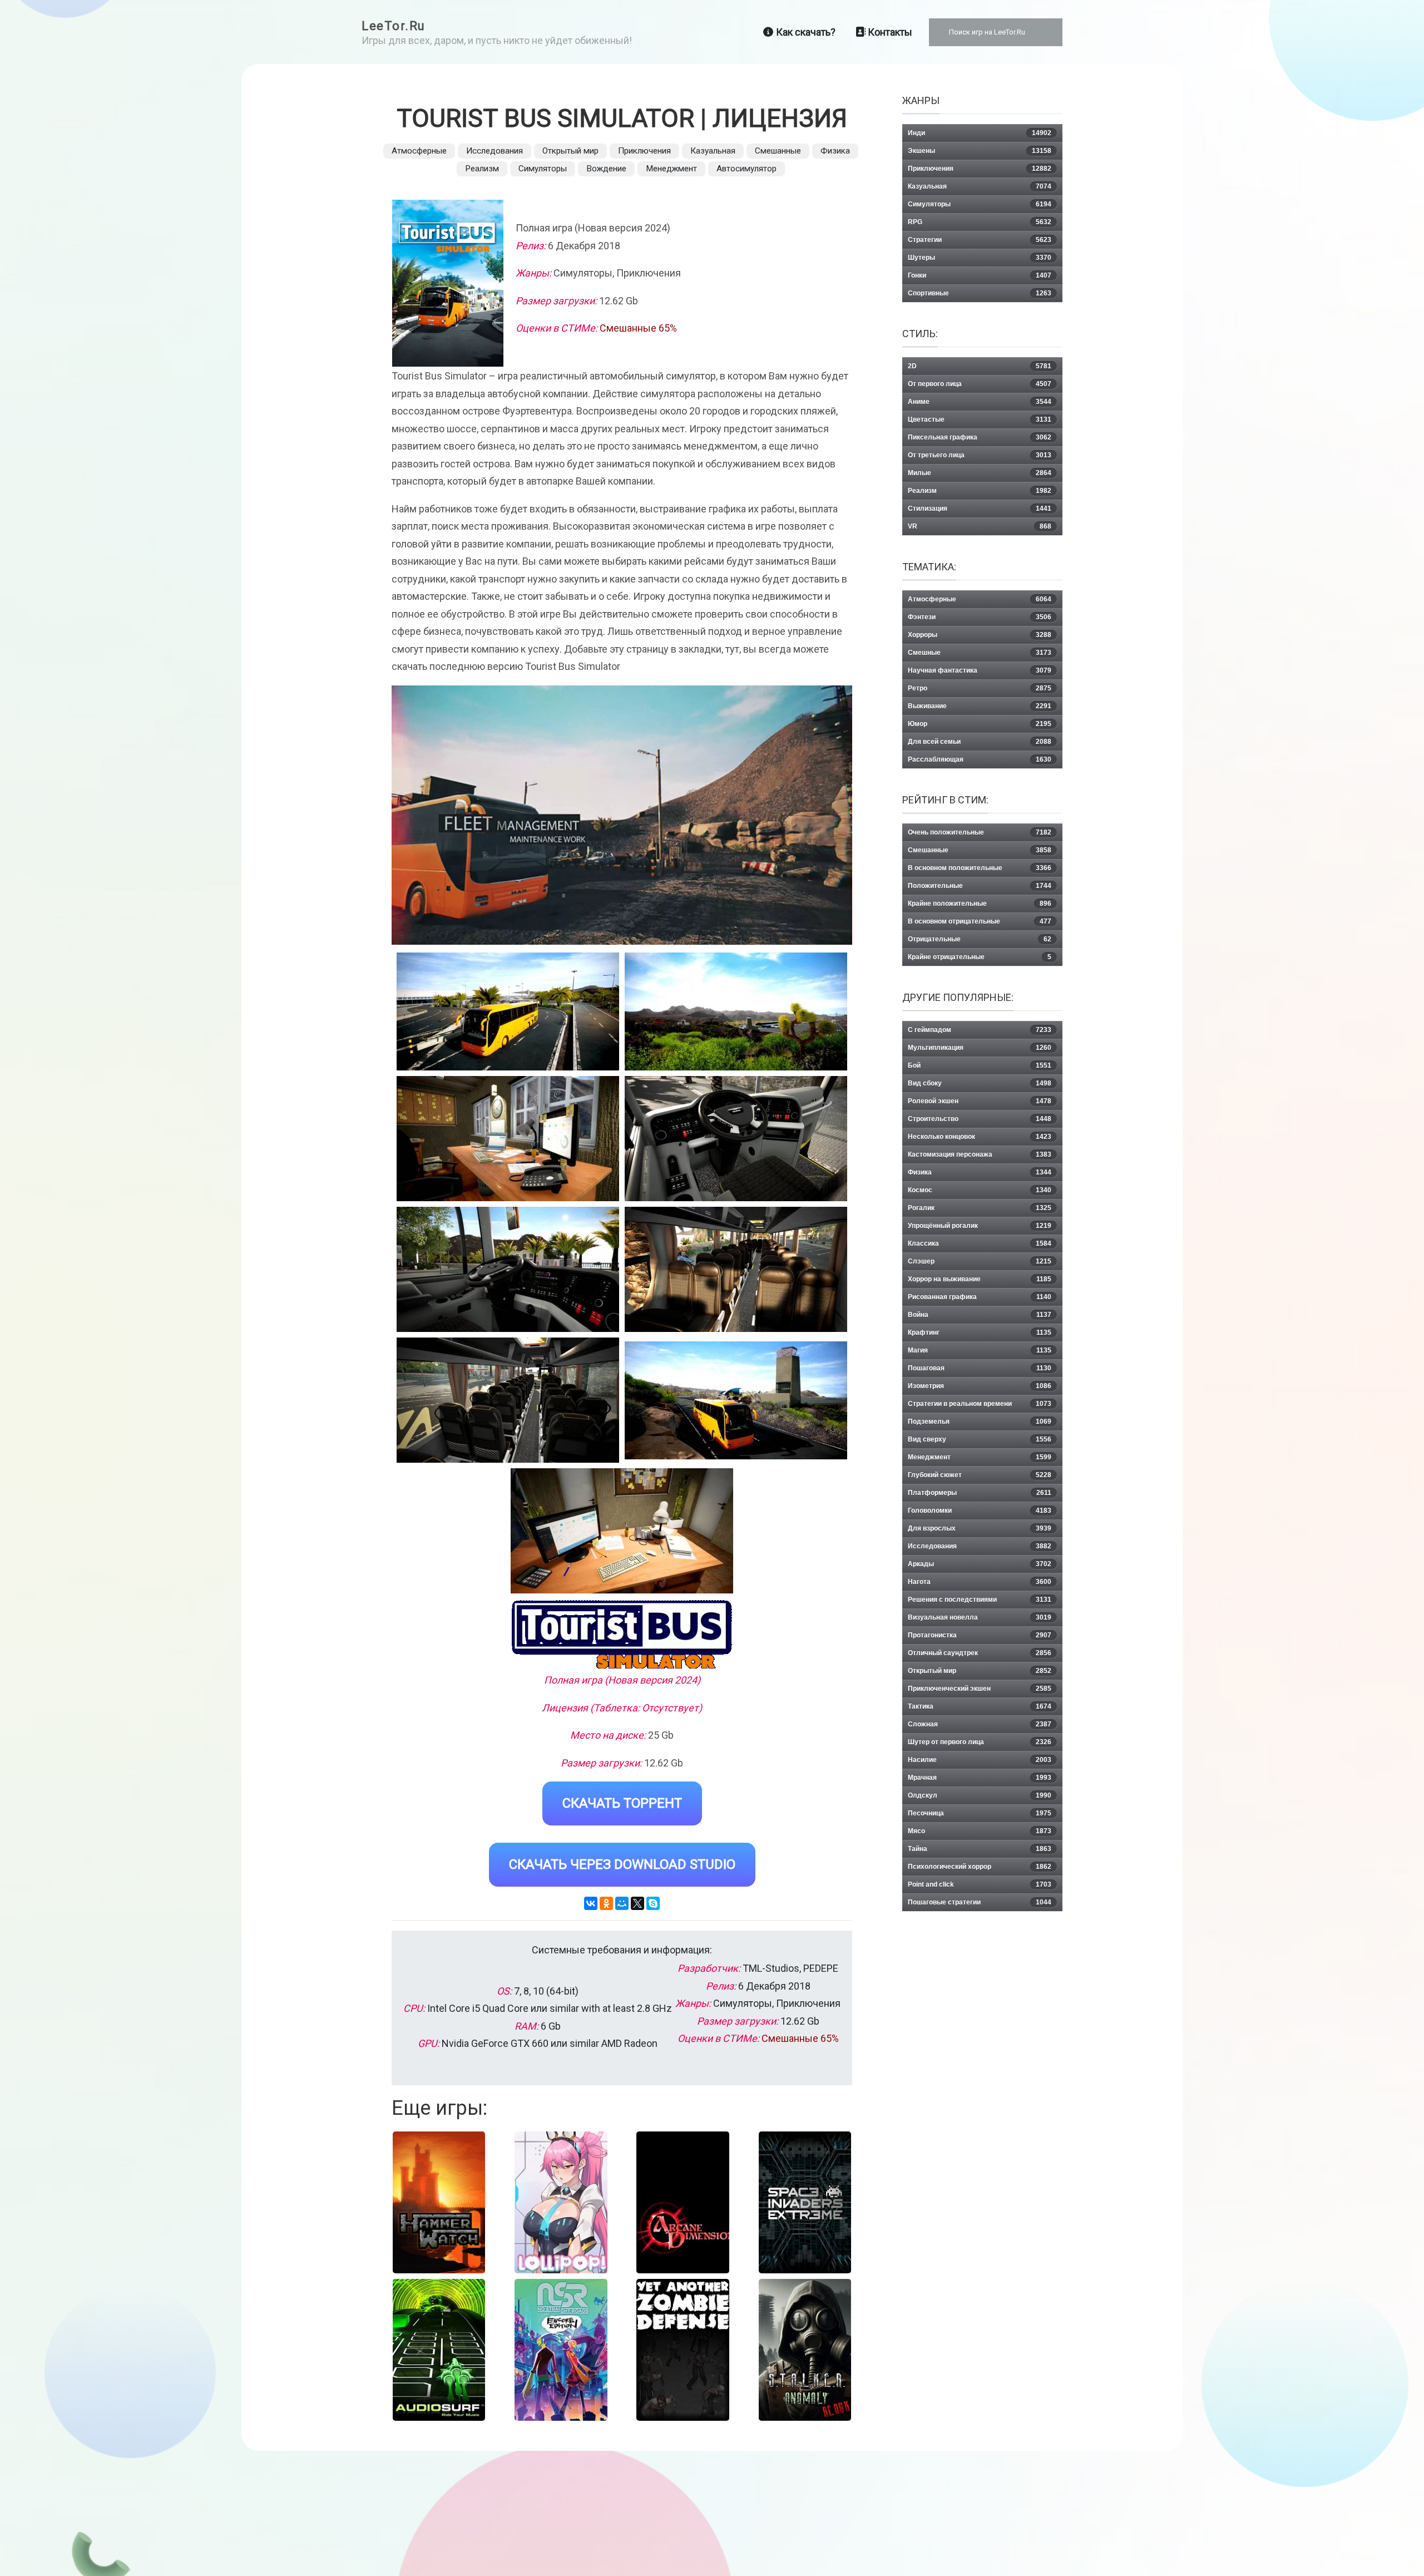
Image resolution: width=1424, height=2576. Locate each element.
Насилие (980, 1760)
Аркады (980, 1564)
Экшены (980, 151)
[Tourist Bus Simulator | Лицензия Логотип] (622, 1634)
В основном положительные (980, 868)
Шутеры (980, 258)
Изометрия (980, 1386)
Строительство (980, 1119)
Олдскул (980, 1795)
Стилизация (980, 509)
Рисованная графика (980, 1297)
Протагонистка (980, 1635)
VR (980, 526)
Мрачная (980, 1778)
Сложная (980, 1724)
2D (980, 366)
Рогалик (980, 1208)
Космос (980, 1190)
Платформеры (980, 1493)
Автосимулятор (746, 169)
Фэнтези (980, 617)
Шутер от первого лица (980, 1742)
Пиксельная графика (980, 437)
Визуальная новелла (980, 1617)
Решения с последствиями (980, 1600)
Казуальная (713, 151)
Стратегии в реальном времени (980, 1404)
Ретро (980, 688)
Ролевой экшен (980, 1101)
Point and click (980, 1884)
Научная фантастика (980, 670)
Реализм (482, 169)
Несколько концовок (980, 1137)
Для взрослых (980, 1528)
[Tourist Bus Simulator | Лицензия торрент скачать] (736, 1011)
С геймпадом (980, 1030)
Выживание (980, 706)
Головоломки (980, 1511)
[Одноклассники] (606, 1903)
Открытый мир (570, 151)
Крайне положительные (980, 904)
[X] (637, 1903)
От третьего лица (980, 455)
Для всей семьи (980, 742)
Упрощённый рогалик (980, 1226)
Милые (980, 473)
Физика (835, 151)
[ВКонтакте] (591, 1903)
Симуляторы (543, 169)
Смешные (980, 653)
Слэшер (980, 1261)
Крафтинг (980, 1333)
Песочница (980, 1813)
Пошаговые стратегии (980, 1902)
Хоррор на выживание (980, 1279)
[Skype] (653, 1903)
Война (980, 1315)
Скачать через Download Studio (622, 1864)
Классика (980, 1243)
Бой (980, 1065)
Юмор (980, 724)
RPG (980, 222)
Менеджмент (671, 169)
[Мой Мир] (622, 1903)
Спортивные (980, 293)
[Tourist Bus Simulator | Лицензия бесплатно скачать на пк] (508, 1011)
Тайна (980, 1849)
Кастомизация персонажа (980, 1154)
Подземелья (980, 1422)
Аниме (980, 402)
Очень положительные (980, 832)
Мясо (980, 1831)
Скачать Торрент (622, 1803)
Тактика (980, 1706)
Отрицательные (980, 939)
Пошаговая (980, 1368)
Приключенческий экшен (980, 1689)
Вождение (606, 169)
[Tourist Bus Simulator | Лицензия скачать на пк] (508, 1139)
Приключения (644, 151)
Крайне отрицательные (980, 957)
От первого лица (980, 384)
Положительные (980, 886)
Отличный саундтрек (980, 1653)
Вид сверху (980, 1439)
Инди (980, 133)
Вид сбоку (980, 1083)
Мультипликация (980, 1048)
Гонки (980, 275)
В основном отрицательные (980, 921)
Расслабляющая (980, 759)
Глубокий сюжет (980, 1475)
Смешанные (778, 151)
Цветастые (980, 420)
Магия (980, 1350)
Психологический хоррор (980, 1867)
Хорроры (980, 635)
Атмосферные (419, 151)
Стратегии (980, 240)
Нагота (980, 1582)
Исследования (495, 151)
